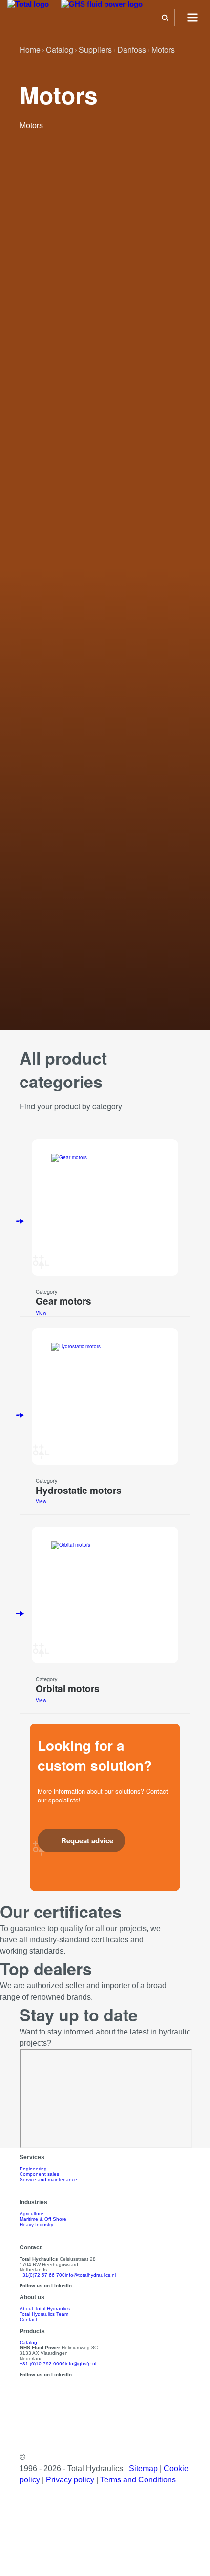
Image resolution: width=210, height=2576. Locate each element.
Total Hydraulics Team (44, 2314)
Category (47, 1291)
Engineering (33, 2169)
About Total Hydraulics (45, 2309)
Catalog (28, 2342)
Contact (28, 2319)
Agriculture (31, 2214)
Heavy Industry (36, 2224)
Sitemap (144, 2469)
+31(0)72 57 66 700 (42, 2275)
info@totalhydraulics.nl (90, 2275)
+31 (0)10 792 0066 (42, 2364)
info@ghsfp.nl (81, 2364)
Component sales (39, 2174)
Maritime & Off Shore (43, 2219)
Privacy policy (71, 2480)
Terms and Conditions (138, 2480)
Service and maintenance (48, 2179)
